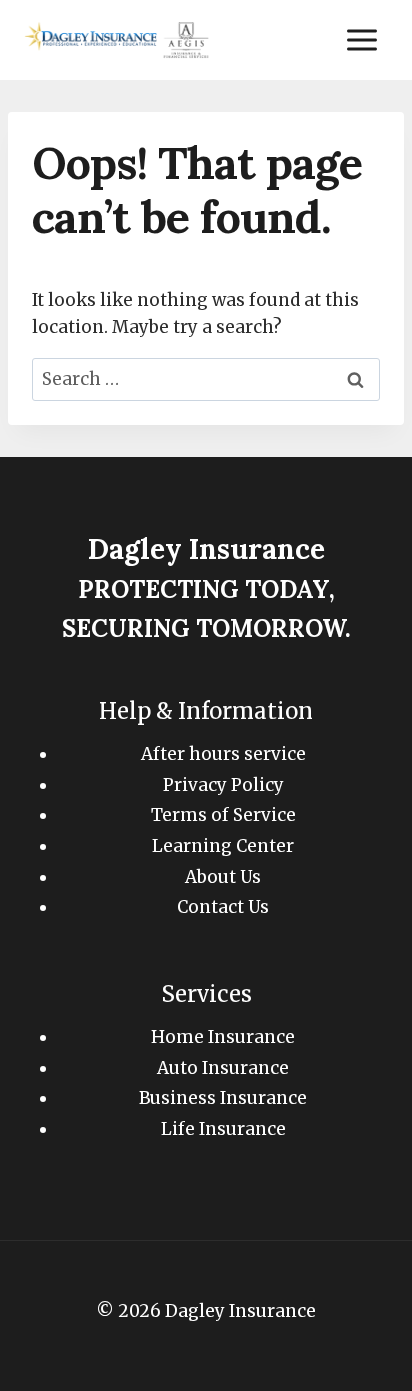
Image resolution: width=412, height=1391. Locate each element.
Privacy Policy (223, 785)
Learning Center (223, 846)
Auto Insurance (223, 1068)
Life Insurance (223, 1129)
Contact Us (223, 907)
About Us (223, 877)
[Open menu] (361, 39)
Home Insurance (223, 1037)
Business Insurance (223, 1098)
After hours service (223, 754)
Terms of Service (223, 815)
